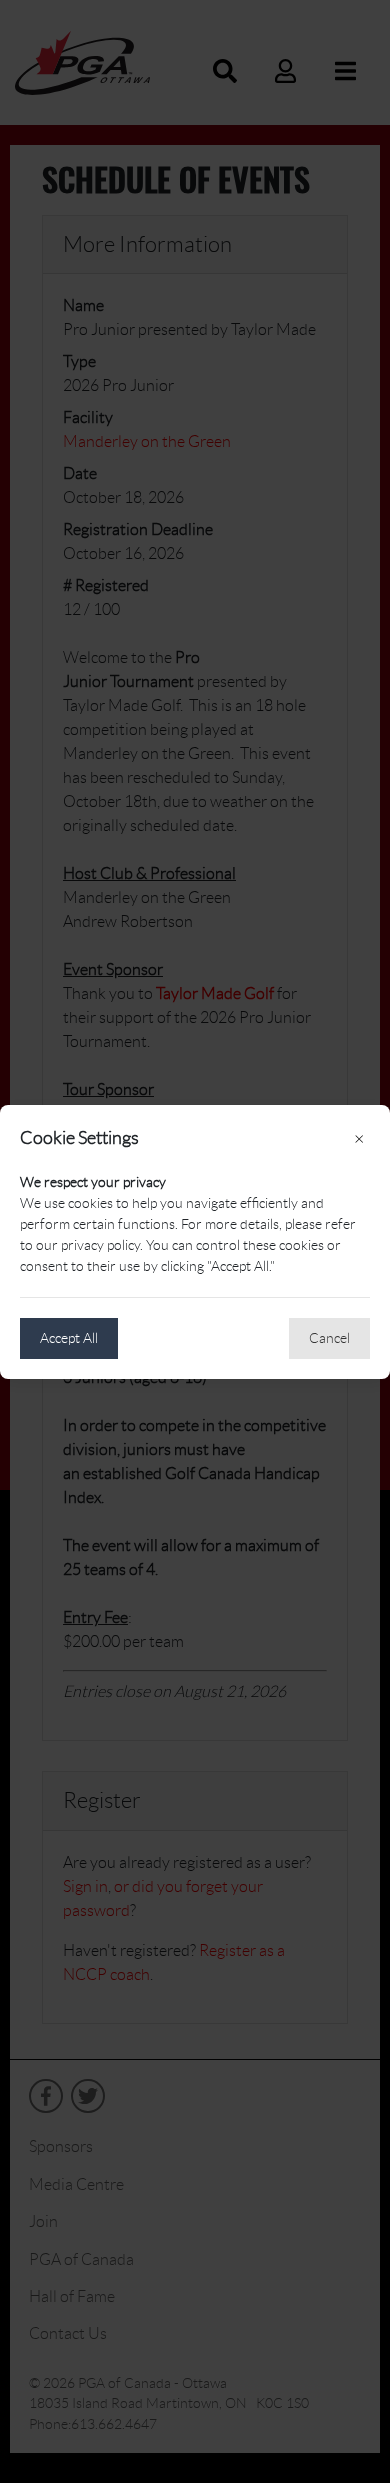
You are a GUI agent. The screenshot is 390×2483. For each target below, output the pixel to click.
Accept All (69, 1338)
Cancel (329, 1338)
